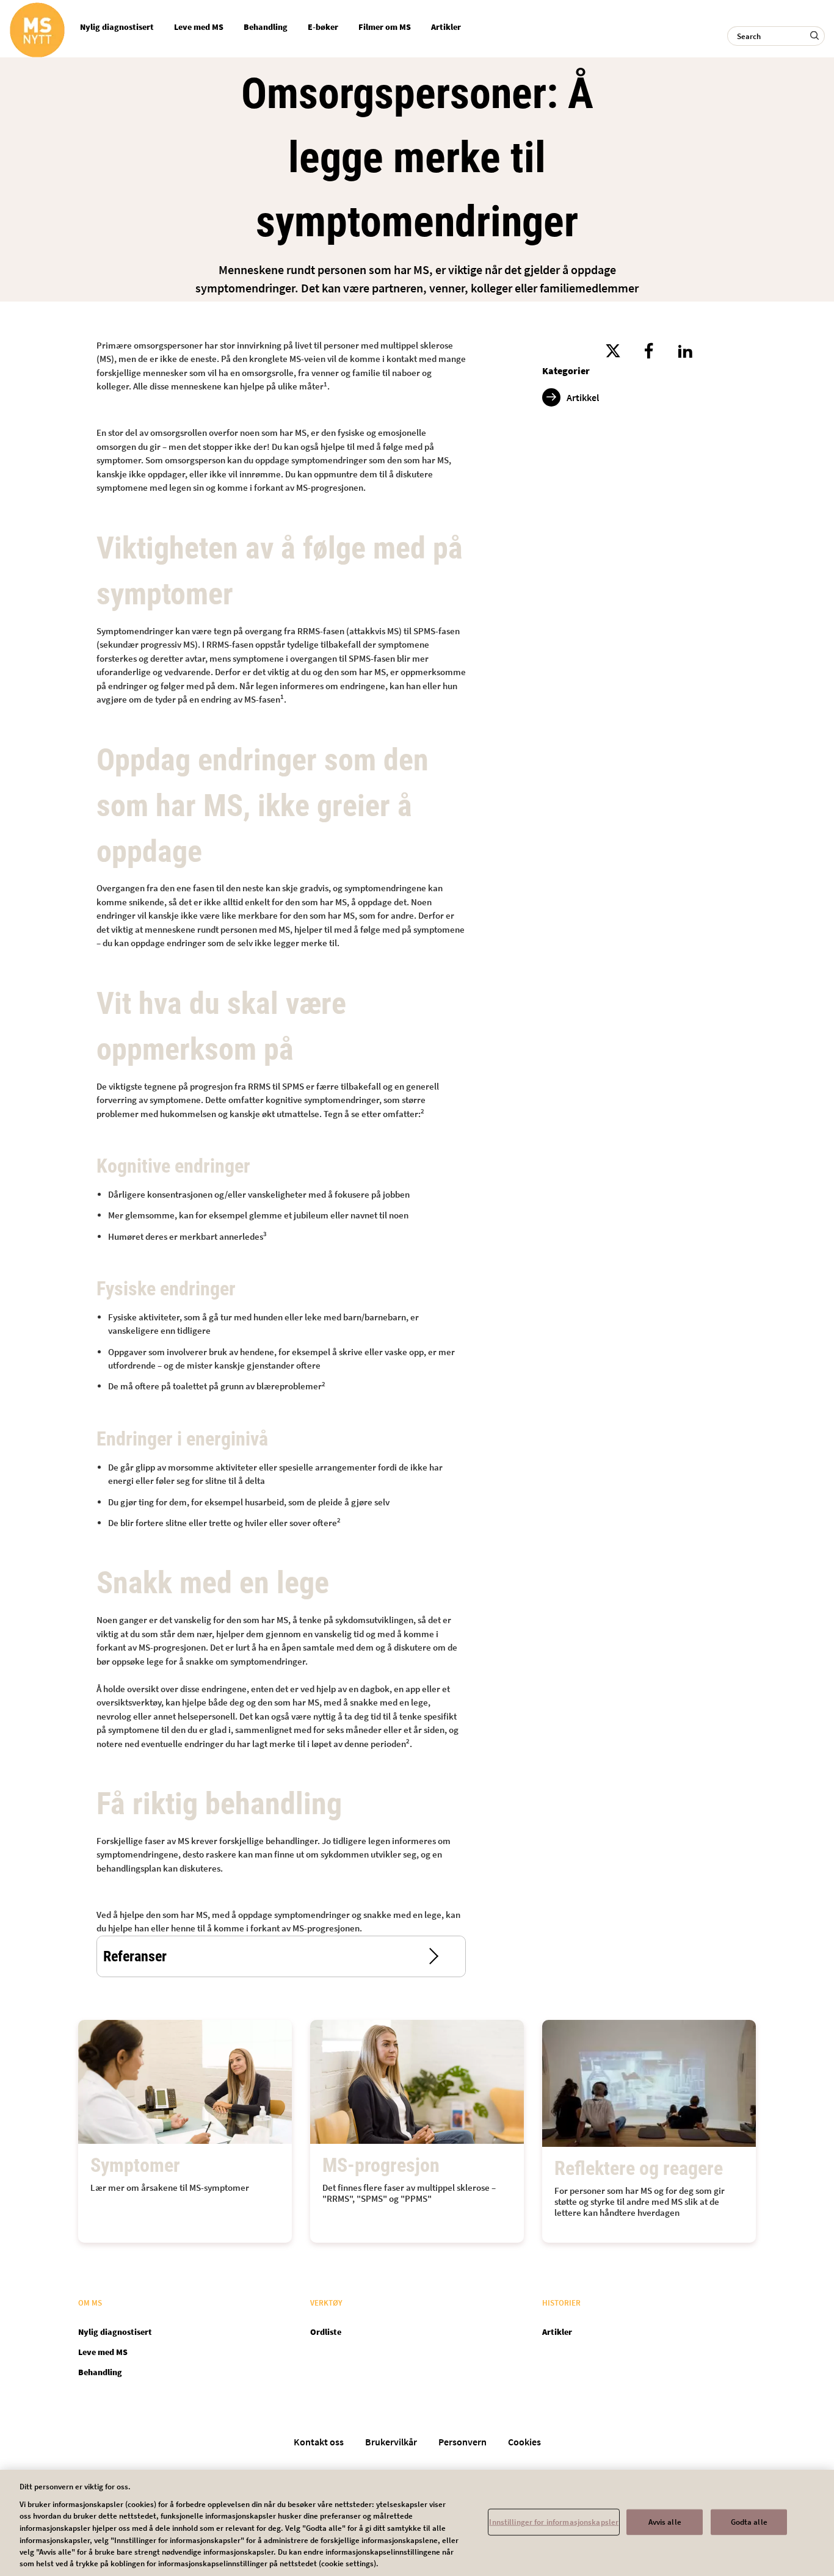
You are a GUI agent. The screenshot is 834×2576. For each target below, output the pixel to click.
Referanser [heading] (135, 1956)
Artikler (446, 27)
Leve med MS (199, 27)
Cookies (524, 2442)
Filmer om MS (385, 27)
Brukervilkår (391, 2442)
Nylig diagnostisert (117, 27)
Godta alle (749, 2522)
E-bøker (323, 27)
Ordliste (326, 2332)
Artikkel (583, 397)
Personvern (462, 2442)
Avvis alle (665, 2522)
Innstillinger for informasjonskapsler (554, 2522)
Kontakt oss (319, 2442)
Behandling (266, 27)
